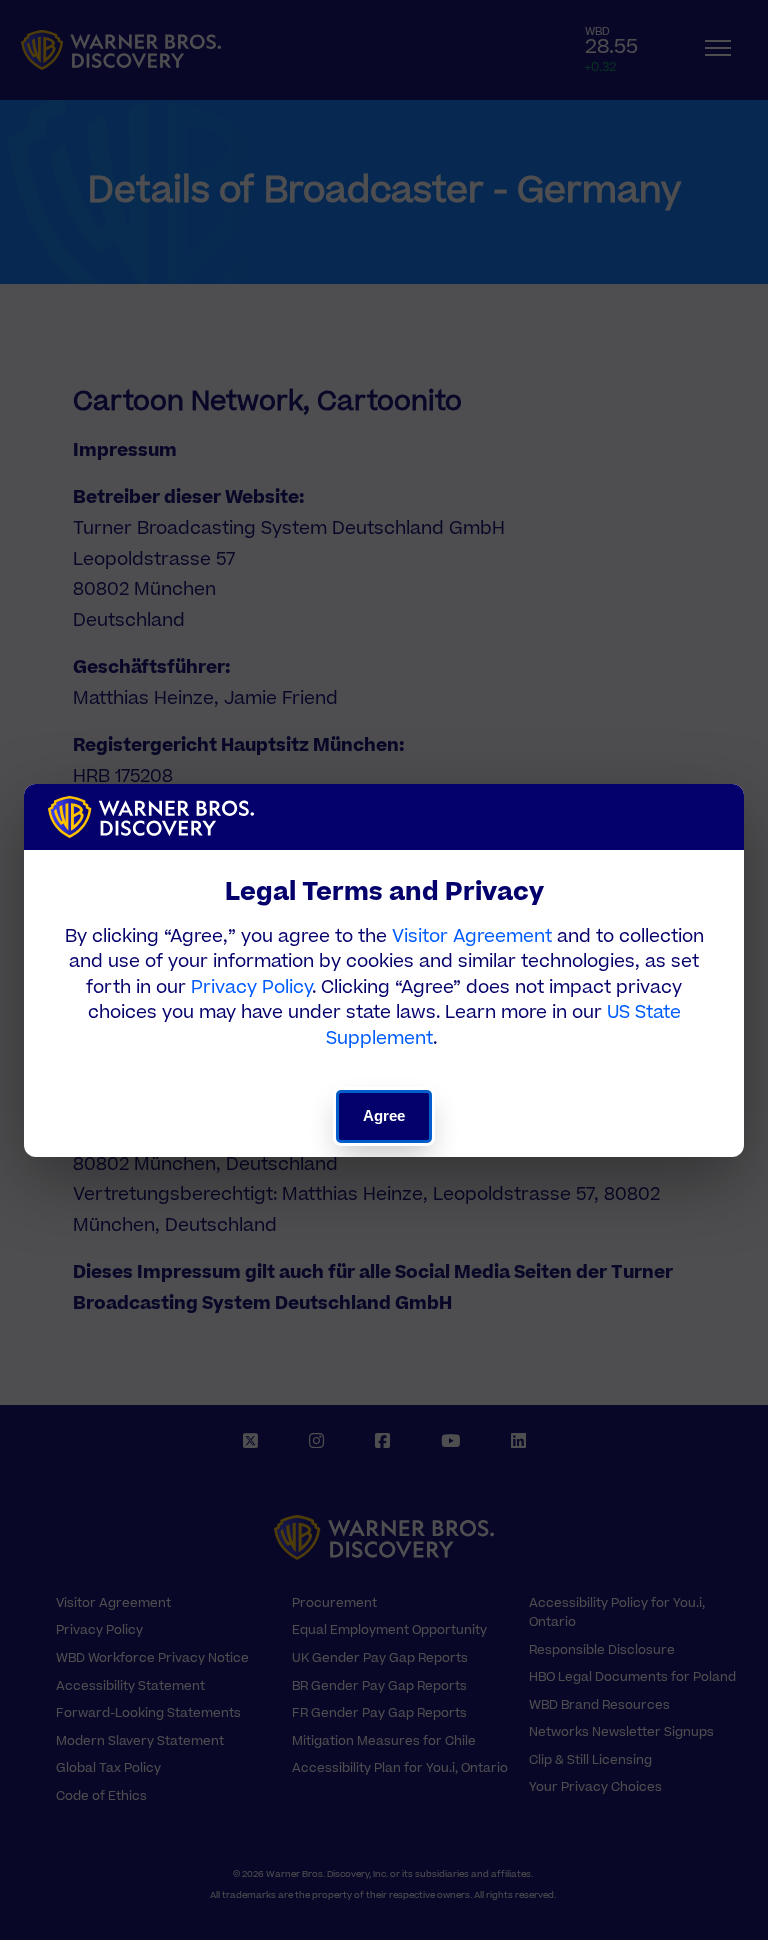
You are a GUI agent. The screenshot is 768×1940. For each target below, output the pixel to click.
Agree (384, 1115)
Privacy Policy (251, 987)
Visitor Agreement (472, 936)
